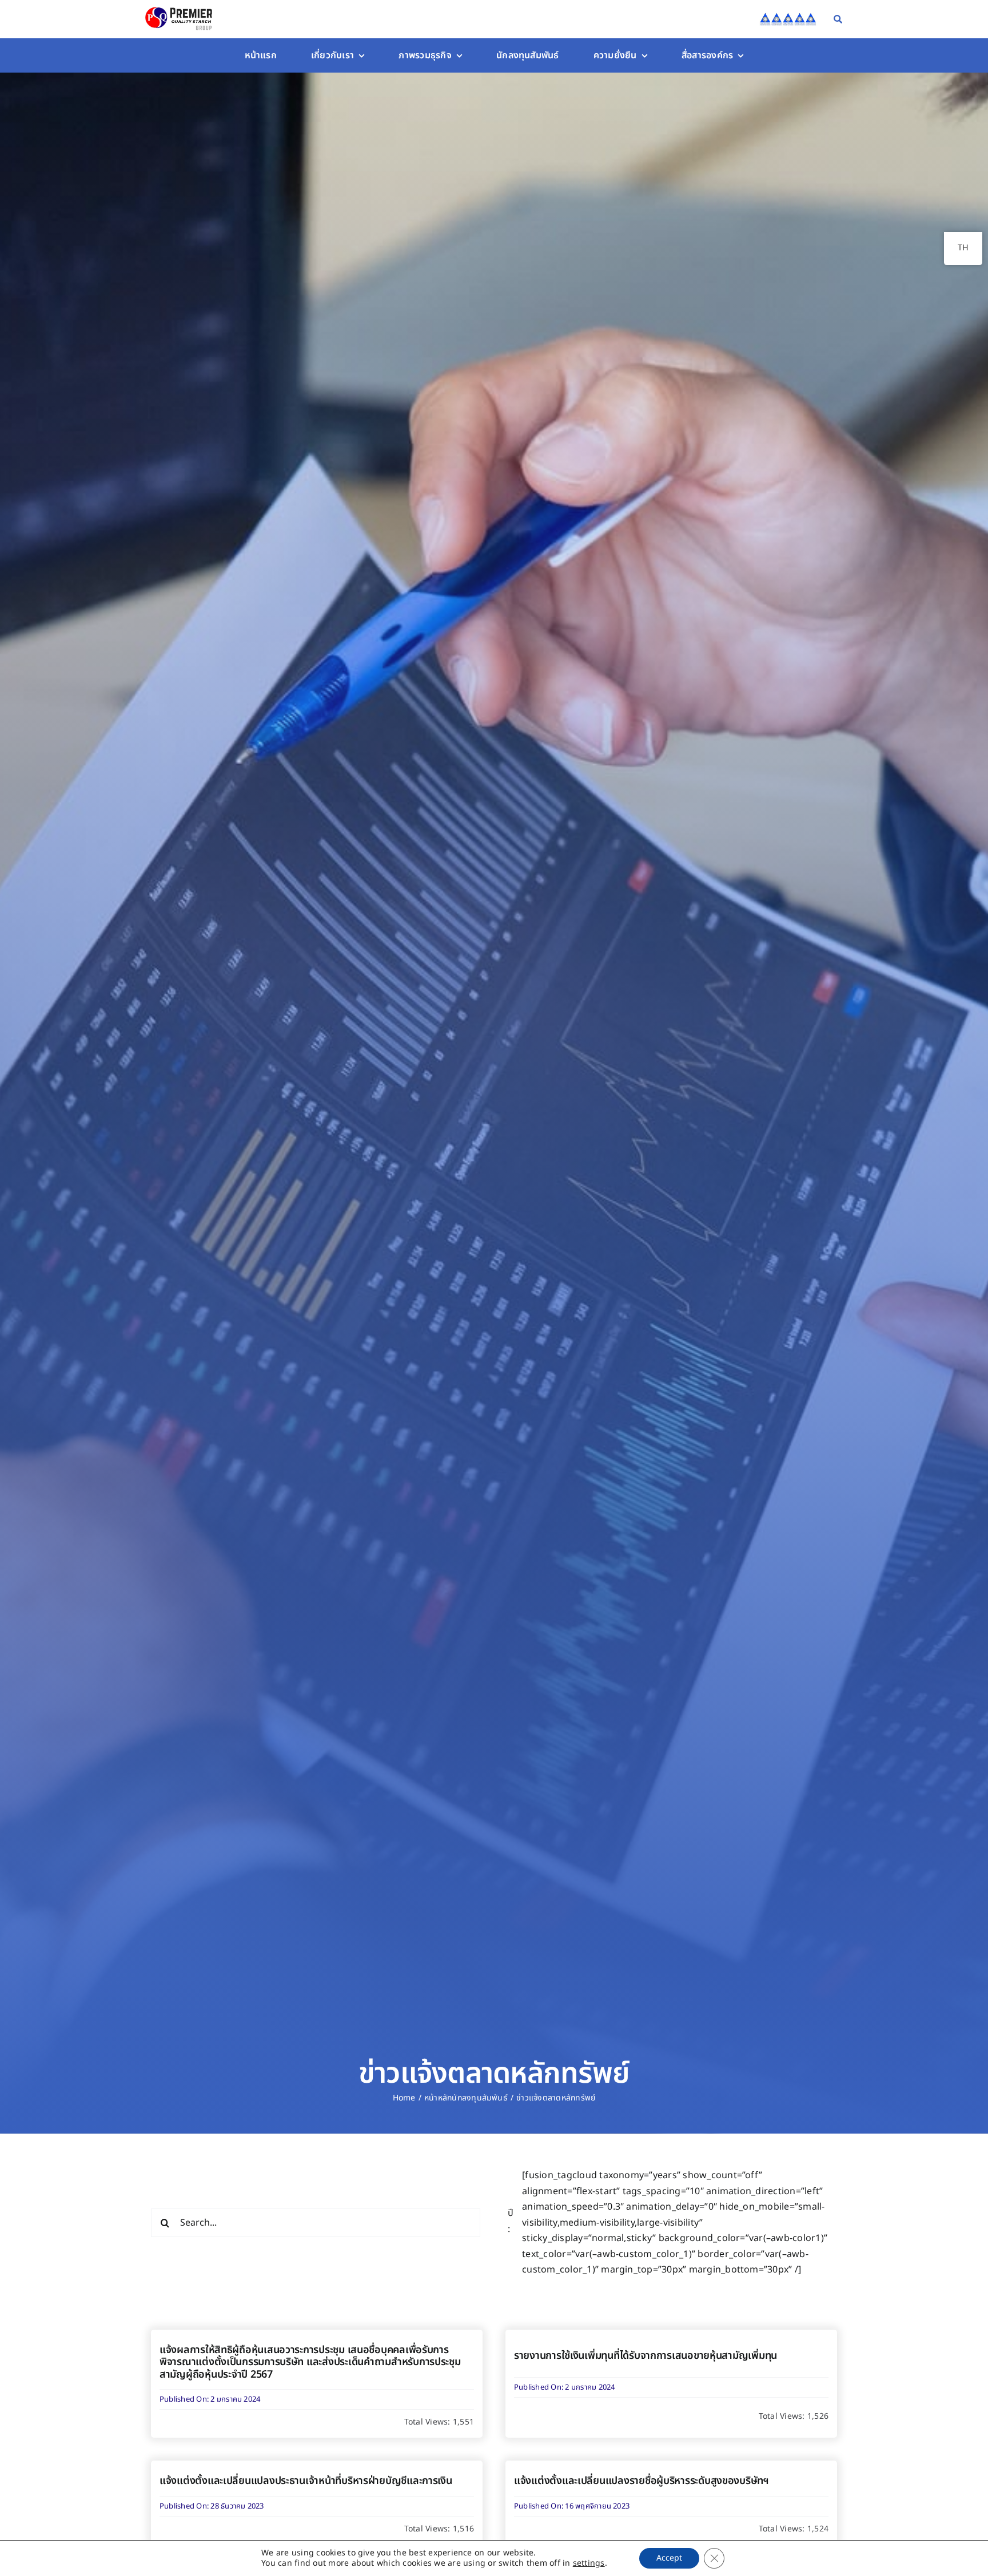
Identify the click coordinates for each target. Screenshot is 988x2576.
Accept (669, 2558)
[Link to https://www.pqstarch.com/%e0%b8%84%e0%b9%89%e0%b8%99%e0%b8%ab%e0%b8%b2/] (838, 19)
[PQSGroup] (180, 7)
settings (589, 2563)
